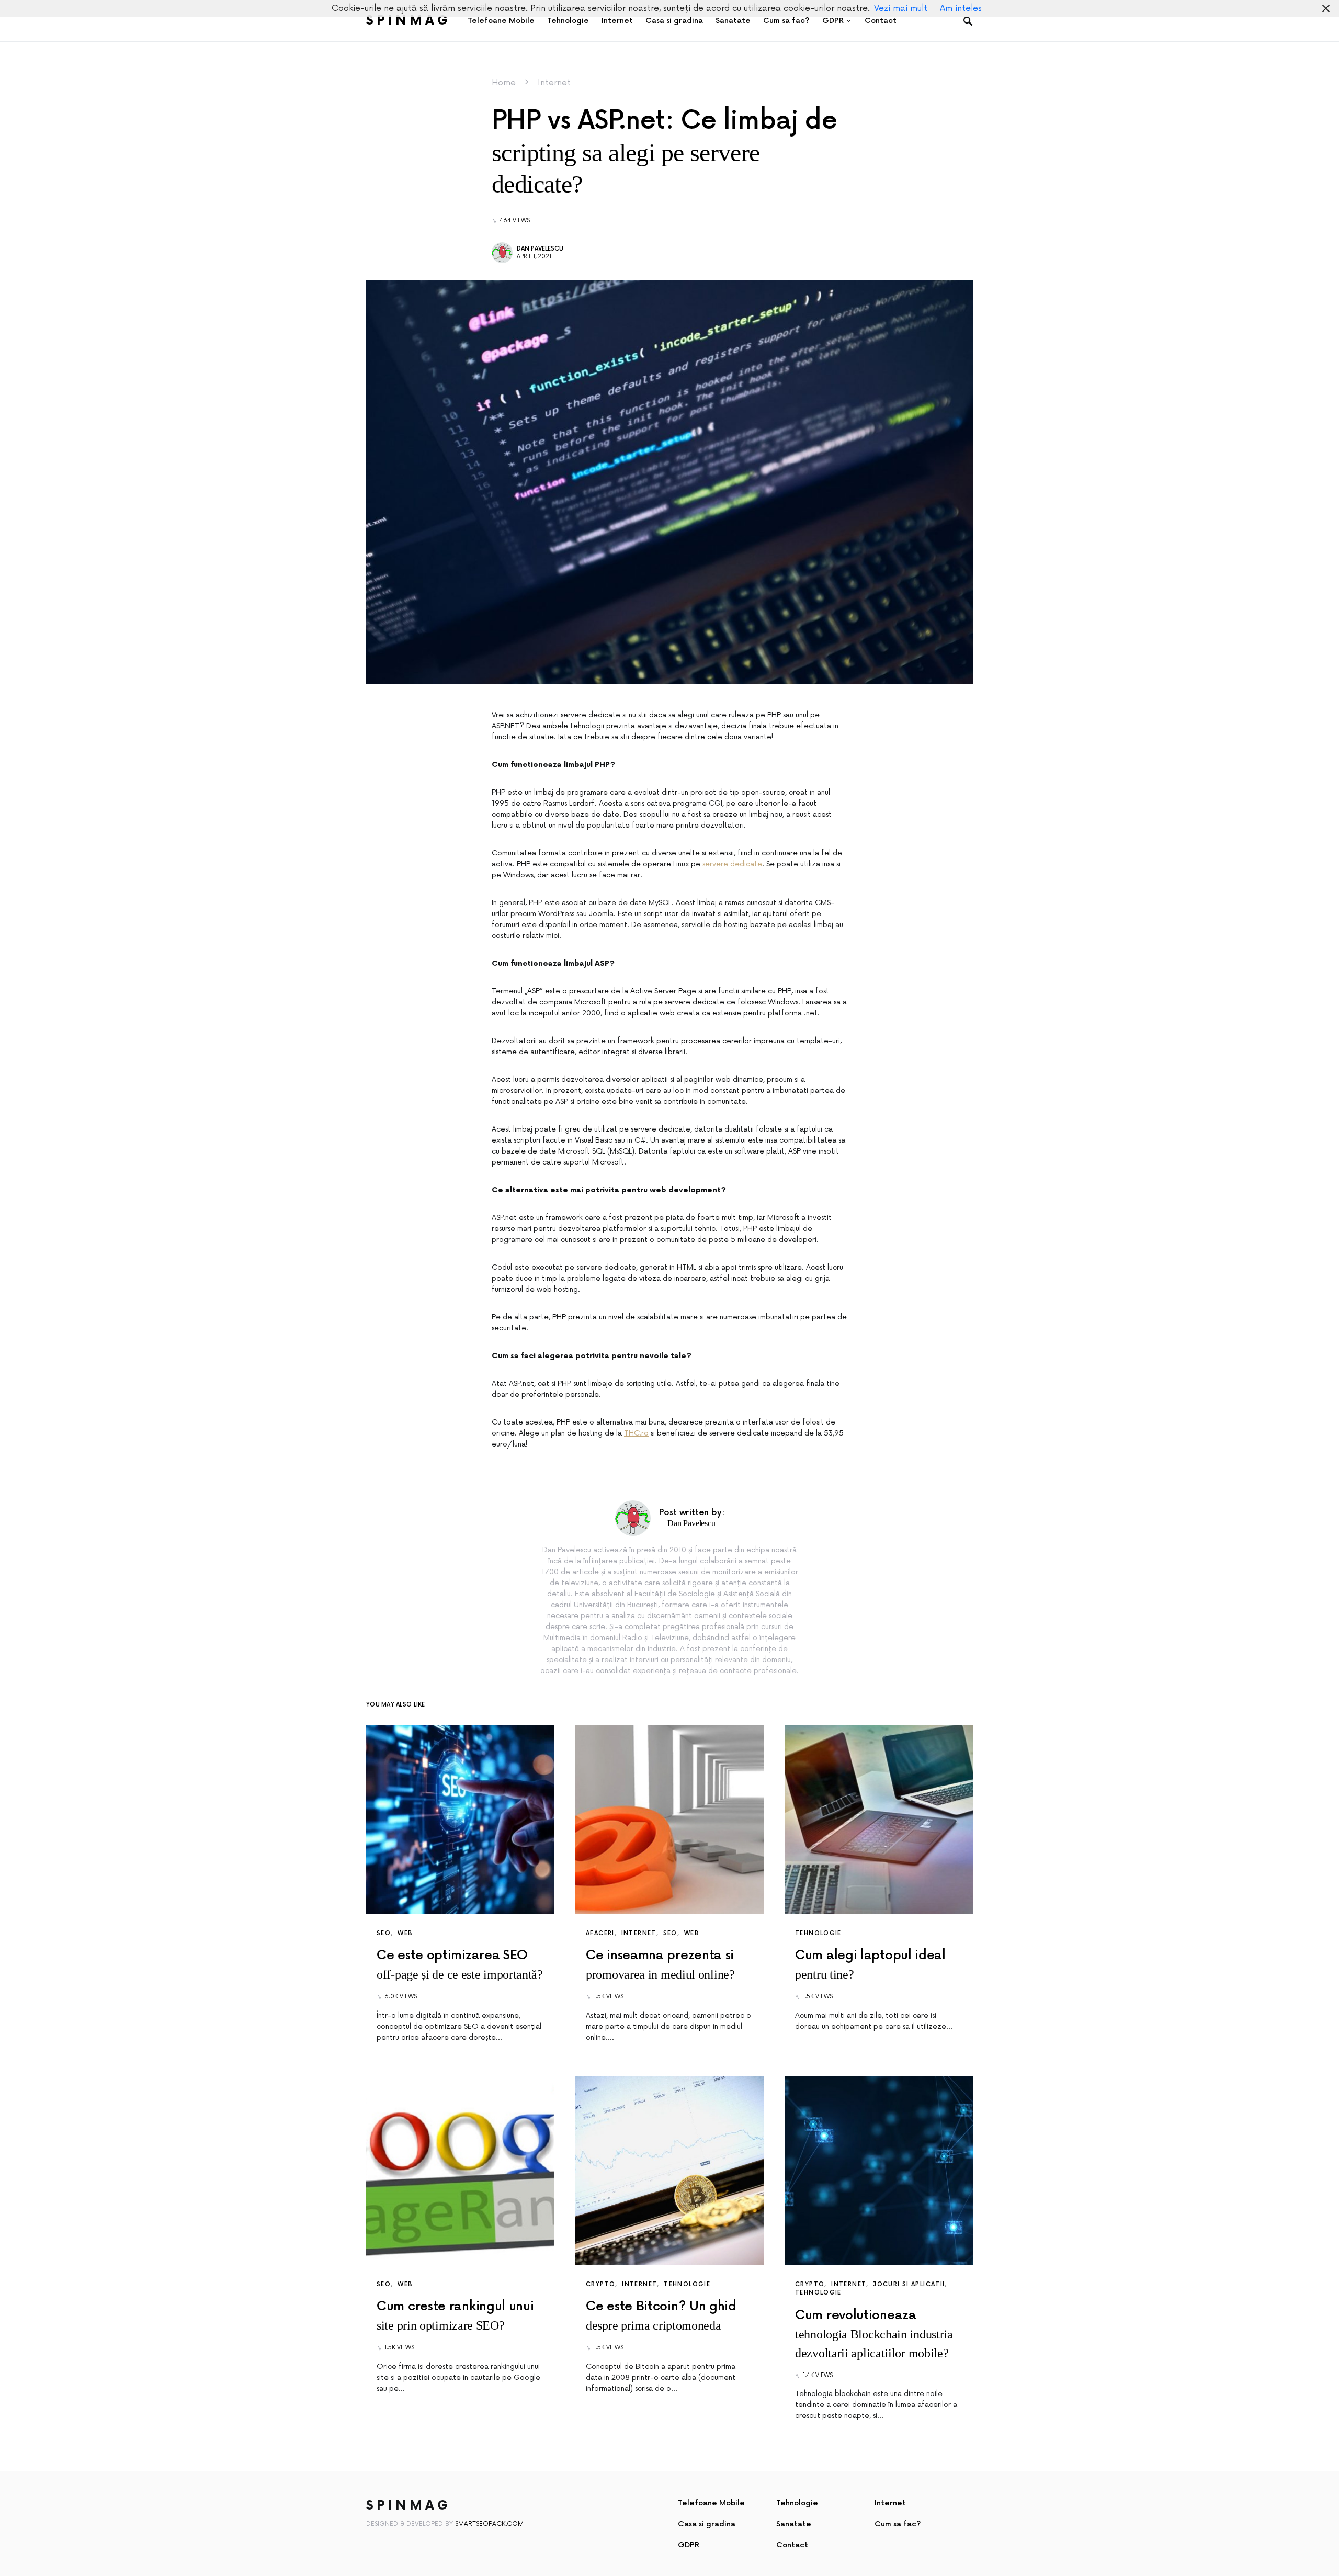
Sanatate (794, 2524)
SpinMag (408, 21)
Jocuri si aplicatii (909, 2284)
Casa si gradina (707, 2524)
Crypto (600, 2284)
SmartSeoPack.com (489, 2524)
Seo (384, 1933)
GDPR (689, 2545)
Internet (554, 83)
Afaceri (600, 1933)
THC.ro (636, 1433)
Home (504, 83)
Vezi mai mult (901, 8)
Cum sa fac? (898, 2524)
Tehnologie (818, 1933)
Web (405, 1933)
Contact (792, 2545)
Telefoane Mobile (711, 2503)
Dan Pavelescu (540, 249)
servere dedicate (732, 864)
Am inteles (961, 8)
